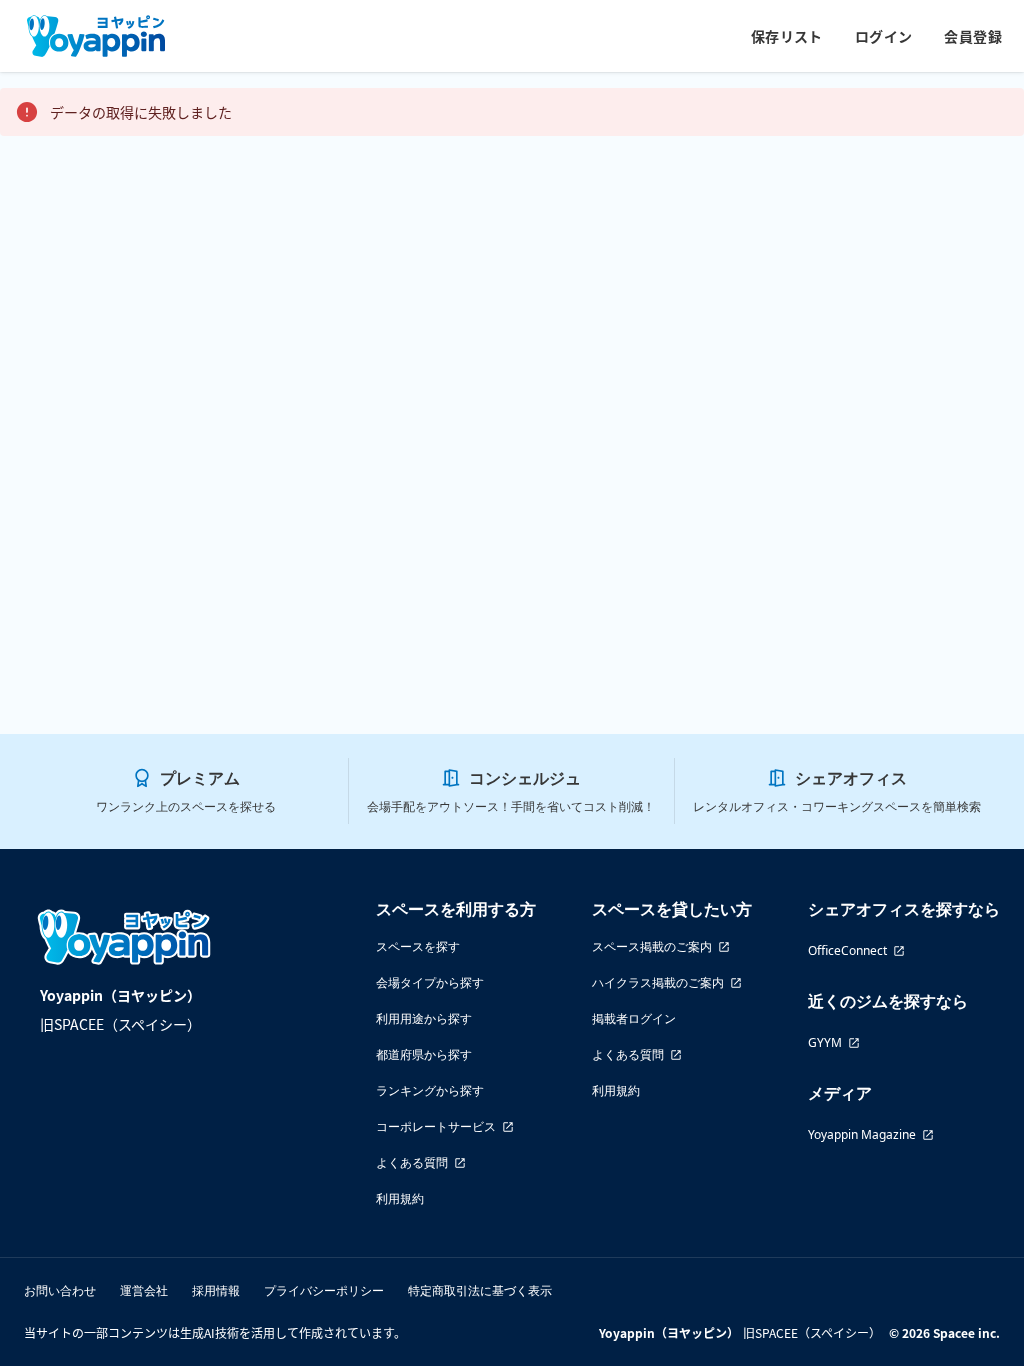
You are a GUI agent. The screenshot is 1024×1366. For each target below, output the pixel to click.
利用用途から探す (424, 1018)
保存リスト (787, 36)
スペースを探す (418, 946)
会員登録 (973, 36)
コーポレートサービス (436, 1126)
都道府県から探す (424, 1054)
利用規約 (400, 1198)
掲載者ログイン (634, 1018)
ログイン (884, 36)
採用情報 (216, 1290)
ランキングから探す (430, 1090)
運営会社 (144, 1290)
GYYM (825, 1042)
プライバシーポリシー (324, 1290)
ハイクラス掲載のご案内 (658, 982)
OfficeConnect (847, 950)
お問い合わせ (60, 1290)
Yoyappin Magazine (862, 1134)
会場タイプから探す (430, 982)
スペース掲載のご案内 (652, 946)
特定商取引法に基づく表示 (480, 1290)
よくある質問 (412, 1162)
